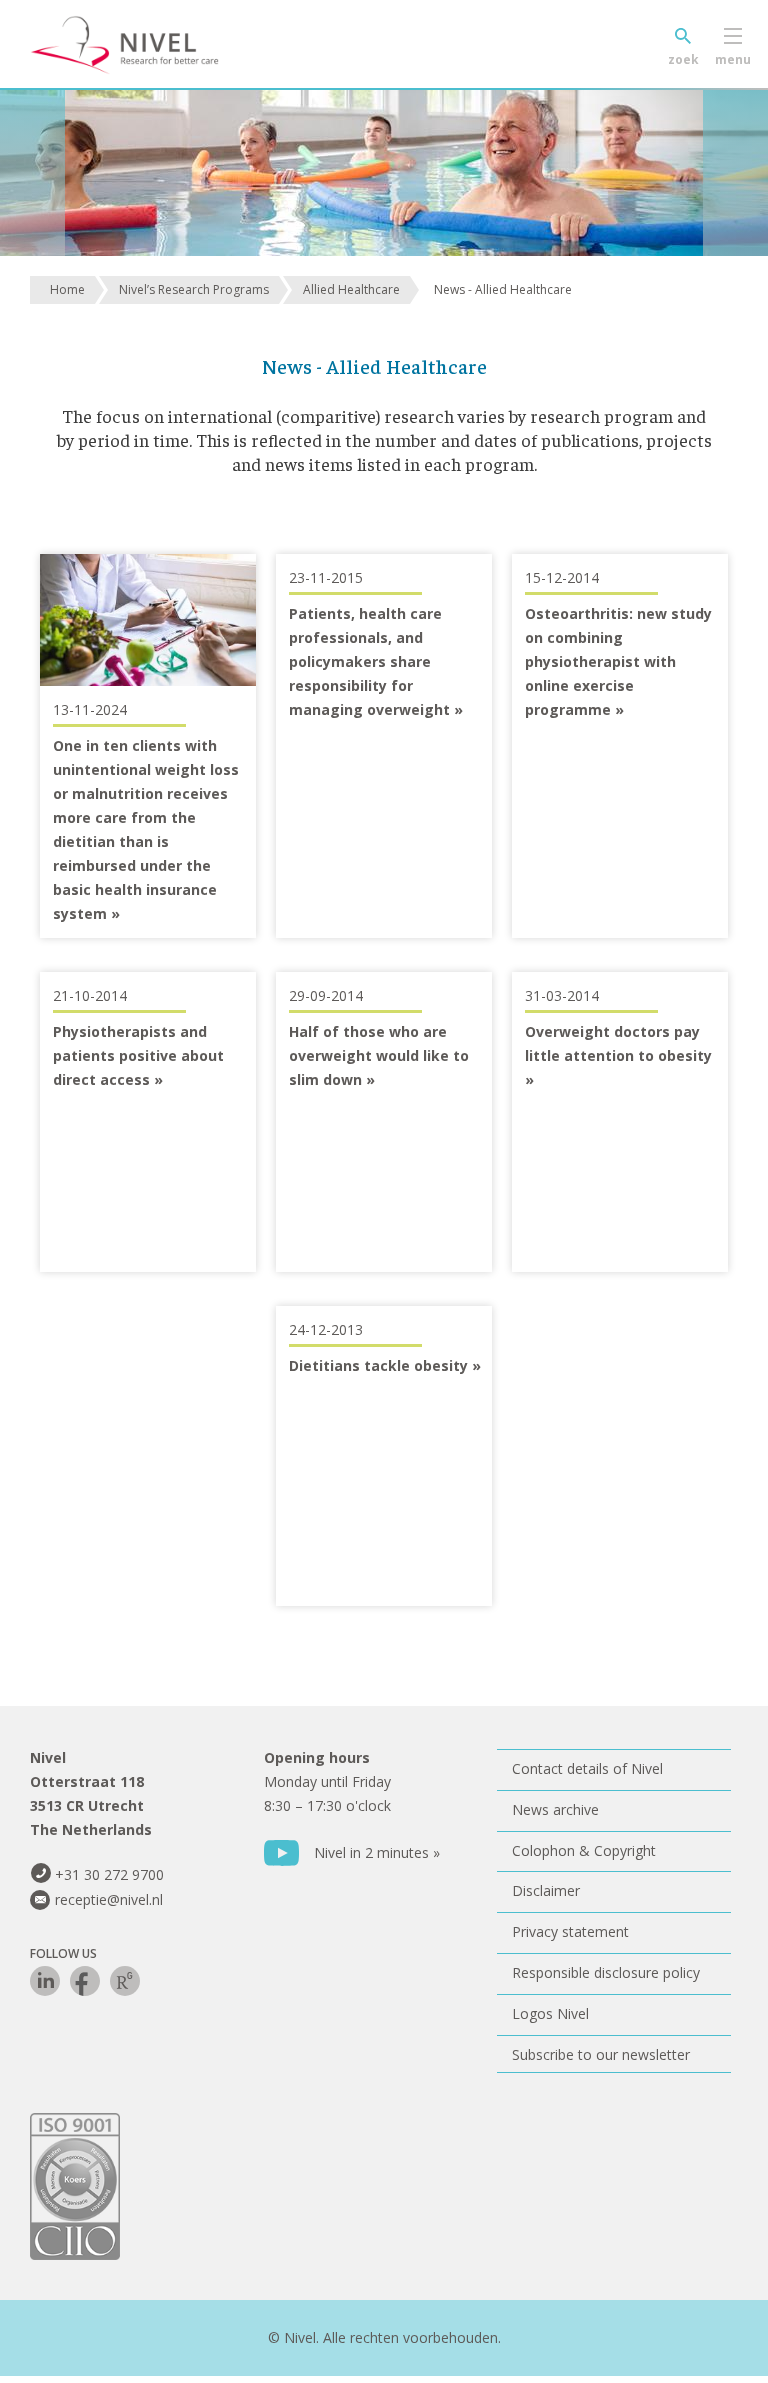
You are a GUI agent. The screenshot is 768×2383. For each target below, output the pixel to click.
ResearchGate (125, 1981)
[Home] (155, 45)
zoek (683, 59)
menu (733, 59)
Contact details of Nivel (587, 1768)
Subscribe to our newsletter (601, 2054)
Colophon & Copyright (584, 1850)
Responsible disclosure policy (606, 1972)
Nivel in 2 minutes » (377, 1852)
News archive (555, 1809)
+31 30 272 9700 (109, 1874)
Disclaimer (546, 1890)
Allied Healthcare (351, 289)
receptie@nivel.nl (109, 1899)
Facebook (85, 1981)
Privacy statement (570, 1931)
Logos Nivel (550, 2013)
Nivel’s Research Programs (194, 289)
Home (67, 289)
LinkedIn (45, 1981)
